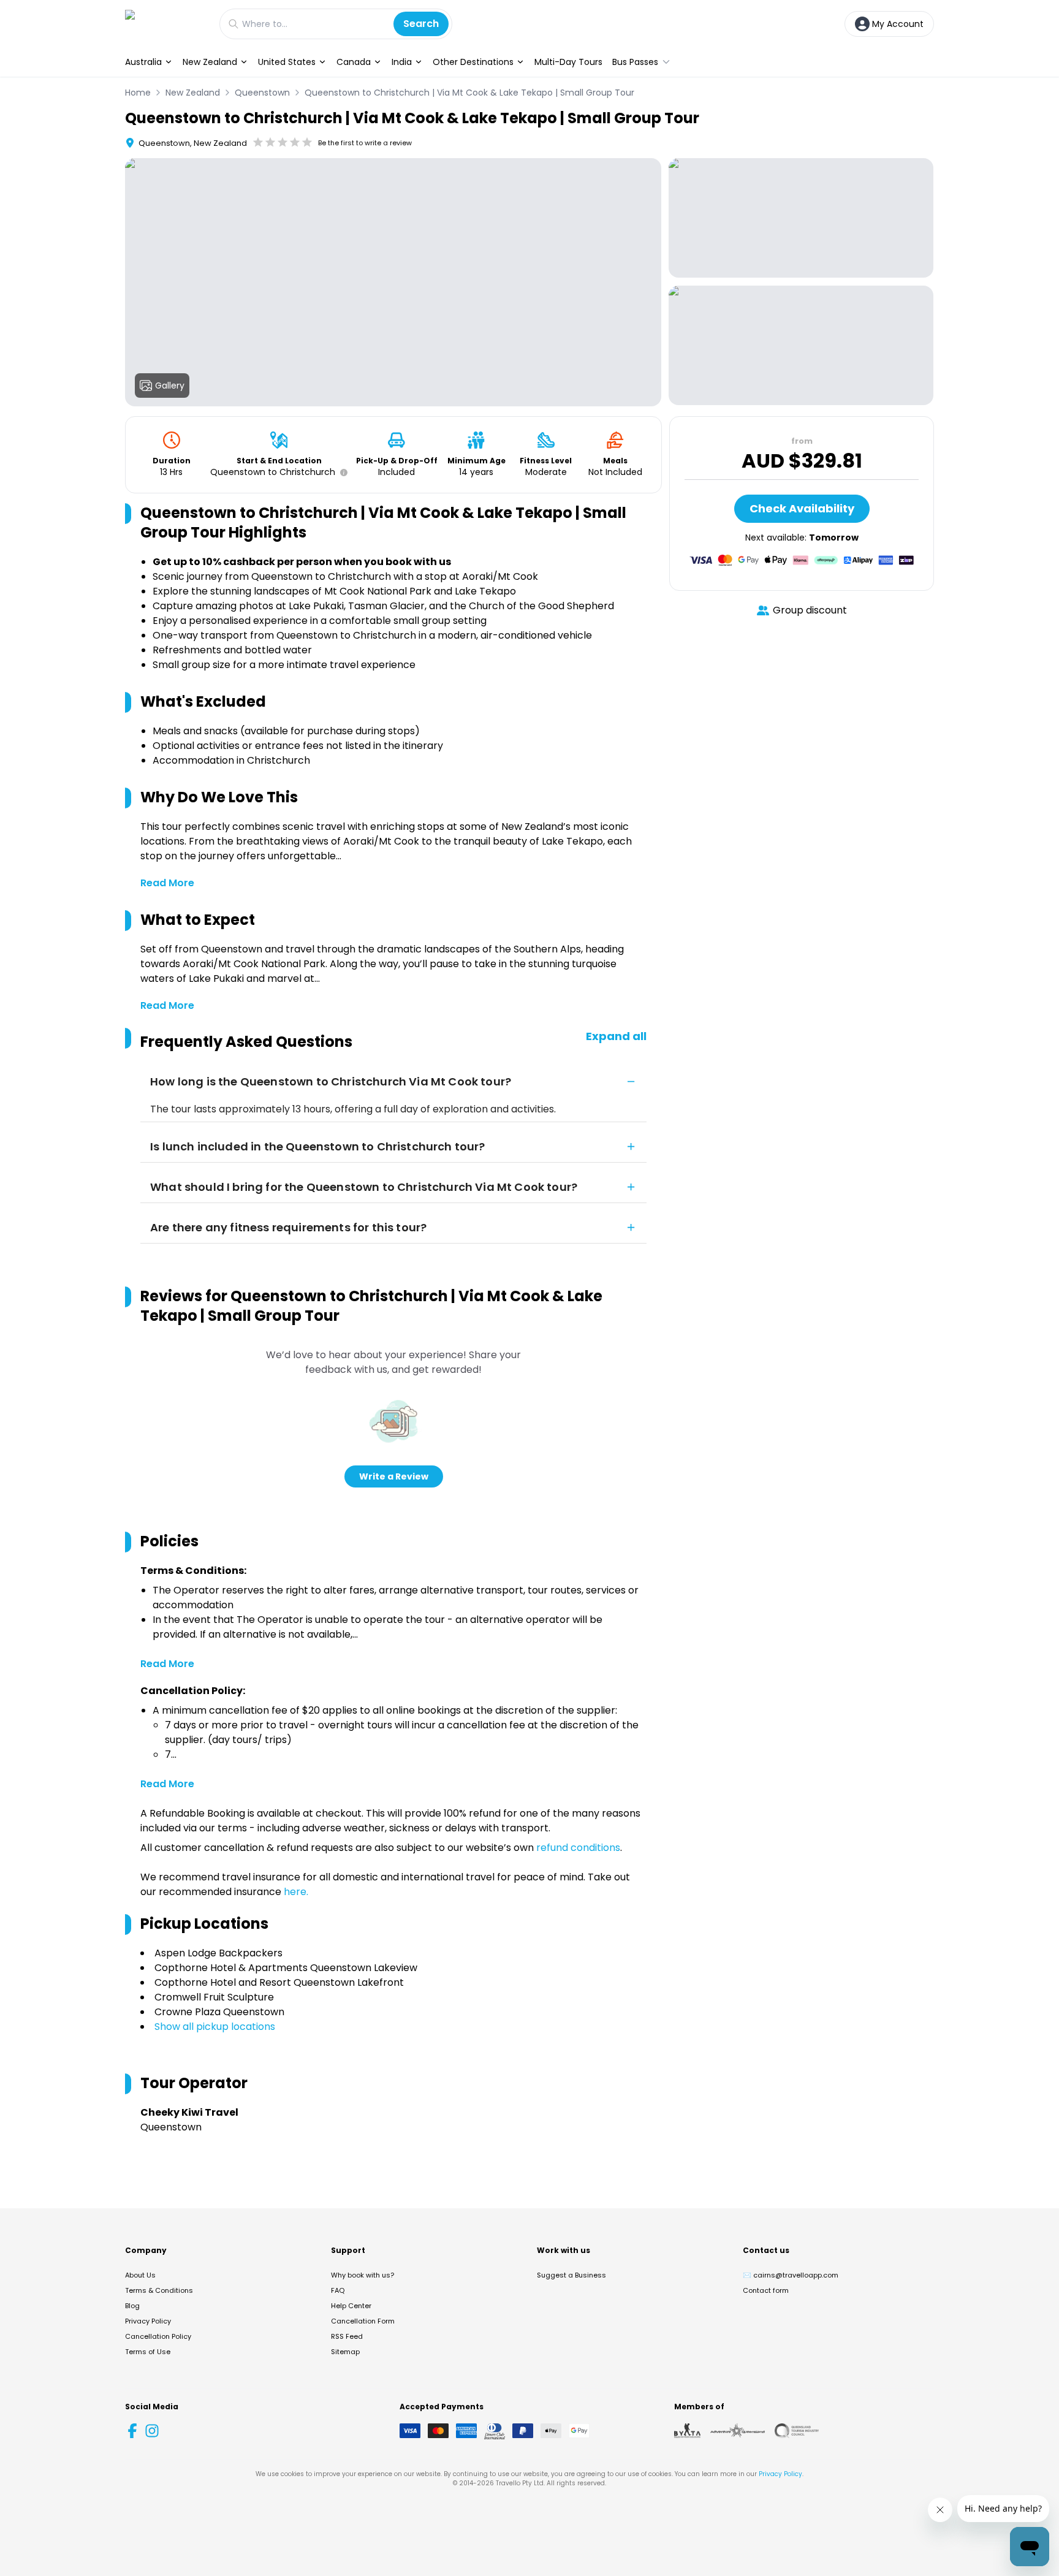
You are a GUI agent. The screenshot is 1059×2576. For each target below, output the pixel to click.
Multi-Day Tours (568, 62)
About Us (140, 2275)
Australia (143, 62)
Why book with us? (362, 2275)
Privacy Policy (148, 2321)
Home (138, 93)
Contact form (766, 2290)
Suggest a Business (571, 2275)
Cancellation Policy (158, 2336)
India (402, 62)
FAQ (338, 2290)
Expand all (616, 1036)
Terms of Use (148, 2352)
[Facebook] (132, 2431)
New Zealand (210, 62)
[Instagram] (152, 2431)
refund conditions (578, 1848)
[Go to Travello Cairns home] (166, 24)
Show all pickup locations (215, 2027)
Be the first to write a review (365, 143)
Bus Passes (635, 62)
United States (287, 62)
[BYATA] (687, 2431)
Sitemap (345, 2352)
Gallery (170, 386)
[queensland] (797, 2431)
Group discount (810, 610)
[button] (341, 473)
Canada (354, 62)
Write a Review (394, 1476)
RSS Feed (347, 2336)
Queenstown (262, 93)
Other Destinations (473, 62)
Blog (132, 2306)
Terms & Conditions (159, 2290)
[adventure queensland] (738, 2431)
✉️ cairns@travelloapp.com (791, 2275)
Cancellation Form (363, 2321)
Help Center (351, 2306)
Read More (167, 883)
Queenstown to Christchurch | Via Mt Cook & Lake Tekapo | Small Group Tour (469, 93)
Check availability (802, 508)
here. (296, 1892)
